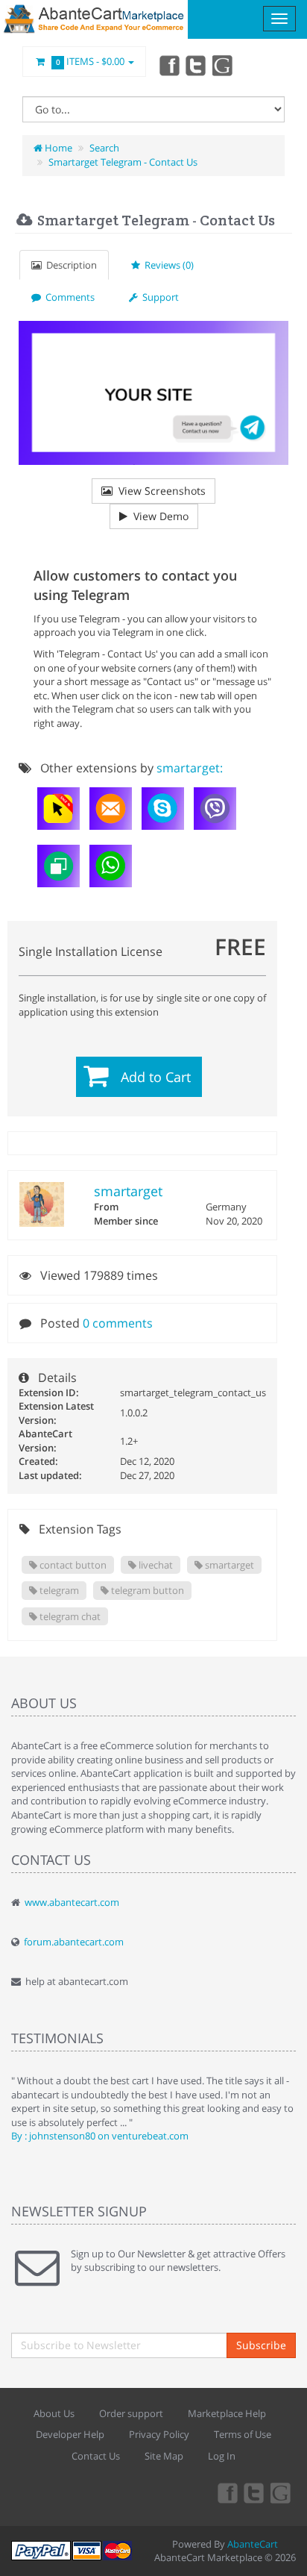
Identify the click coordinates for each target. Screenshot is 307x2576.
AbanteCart (253, 2544)
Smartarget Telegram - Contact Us (123, 162)
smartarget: (190, 768)
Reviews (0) (167, 265)
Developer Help (70, 2434)
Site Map (164, 2456)
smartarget (128, 1191)
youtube (224, 65)
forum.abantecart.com (74, 1942)
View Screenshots (159, 491)
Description (69, 265)
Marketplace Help (227, 2413)
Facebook (168, 65)
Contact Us (96, 2456)
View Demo (158, 516)
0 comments (118, 1323)
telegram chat (69, 1616)
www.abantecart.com (72, 1902)
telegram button (146, 1590)
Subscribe (261, 2345)
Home (57, 148)
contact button (72, 1565)
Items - (91, 61)
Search (104, 148)
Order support (131, 2413)
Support (158, 297)
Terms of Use (243, 2434)
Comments (68, 297)
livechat (155, 1565)
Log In (222, 2456)
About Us (54, 2413)
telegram (58, 1590)
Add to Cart (156, 1077)
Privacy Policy (159, 2434)
